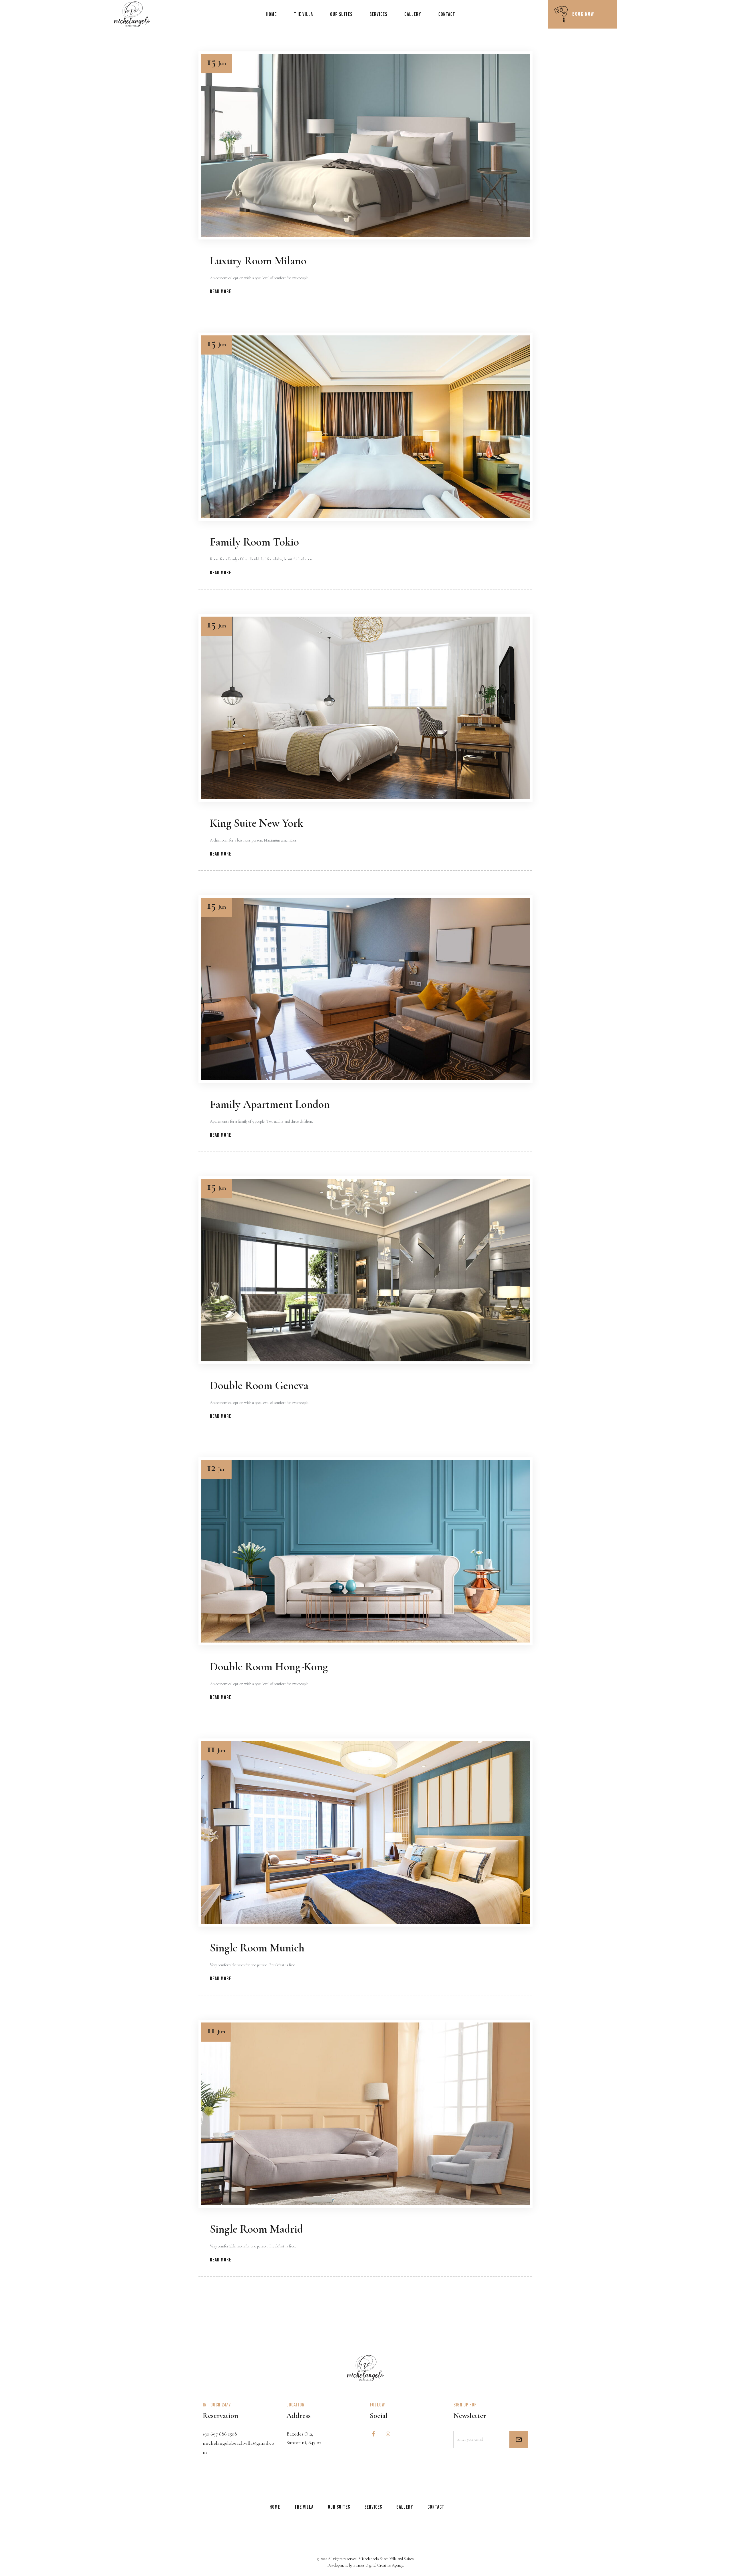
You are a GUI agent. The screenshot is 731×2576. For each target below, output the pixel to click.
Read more (221, 292)
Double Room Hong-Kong (269, 1667)
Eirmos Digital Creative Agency (378, 2565)
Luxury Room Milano (258, 261)
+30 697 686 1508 (220, 2434)
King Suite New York (257, 823)
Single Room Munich (257, 1948)
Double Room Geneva (259, 1385)
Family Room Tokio (254, 542)
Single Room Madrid (256, 2229)
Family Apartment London (270, 1104)
